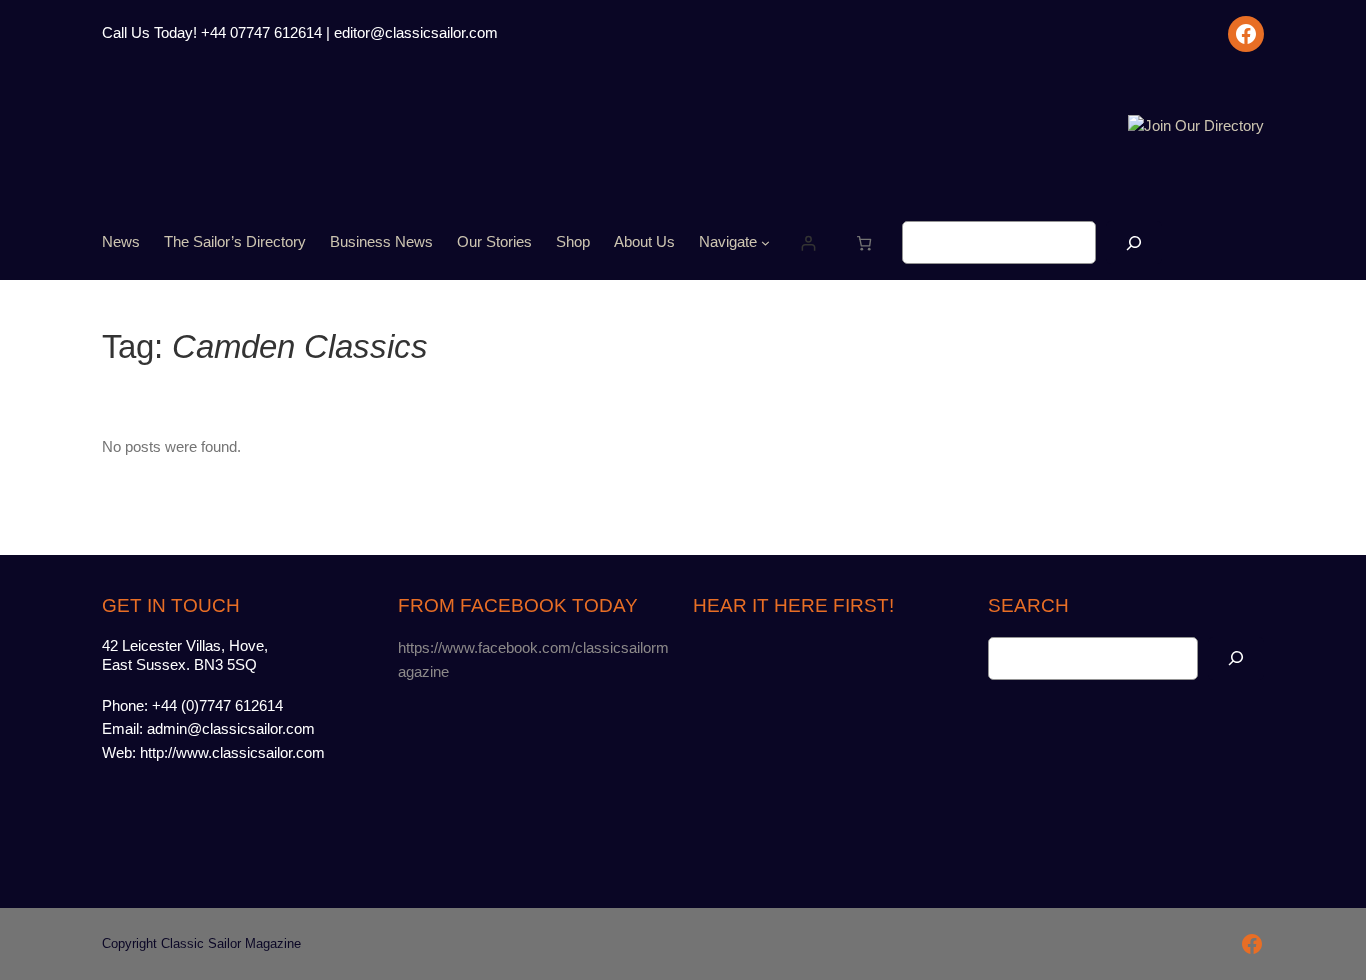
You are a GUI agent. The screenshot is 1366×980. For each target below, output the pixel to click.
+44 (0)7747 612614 (217, 706)
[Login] (807, 242)
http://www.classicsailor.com (232, 753)
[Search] (1134, 242)
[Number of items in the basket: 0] (863, 242)
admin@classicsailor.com (231, 729)
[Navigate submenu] (765, 242)
